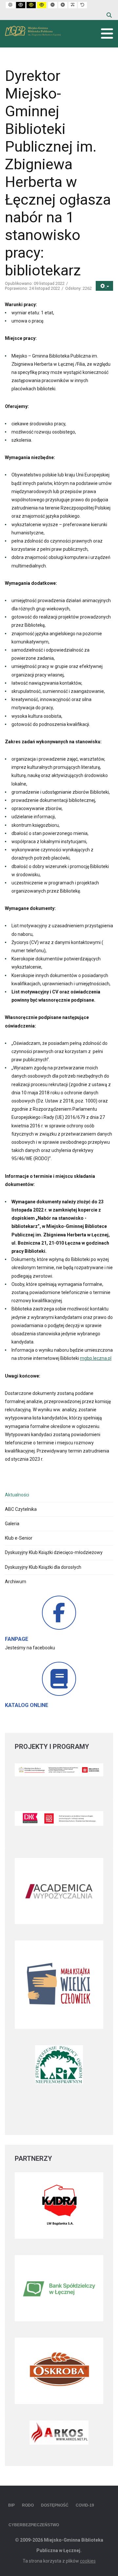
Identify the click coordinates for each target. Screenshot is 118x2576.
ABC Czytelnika (21, 1509)
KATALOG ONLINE (27, 1705)
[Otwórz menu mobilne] (107, 34)
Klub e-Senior (19, 1538)
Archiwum (16, 1582)
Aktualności (17, 1495)
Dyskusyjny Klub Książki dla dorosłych (43, 1567)
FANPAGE (17, 1639)
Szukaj (109, 15)
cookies (88, 2561)
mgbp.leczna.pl (96, 1358)
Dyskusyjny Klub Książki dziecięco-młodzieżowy (54, 1552)
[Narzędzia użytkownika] (104, 286)
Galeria (12, 1524)
